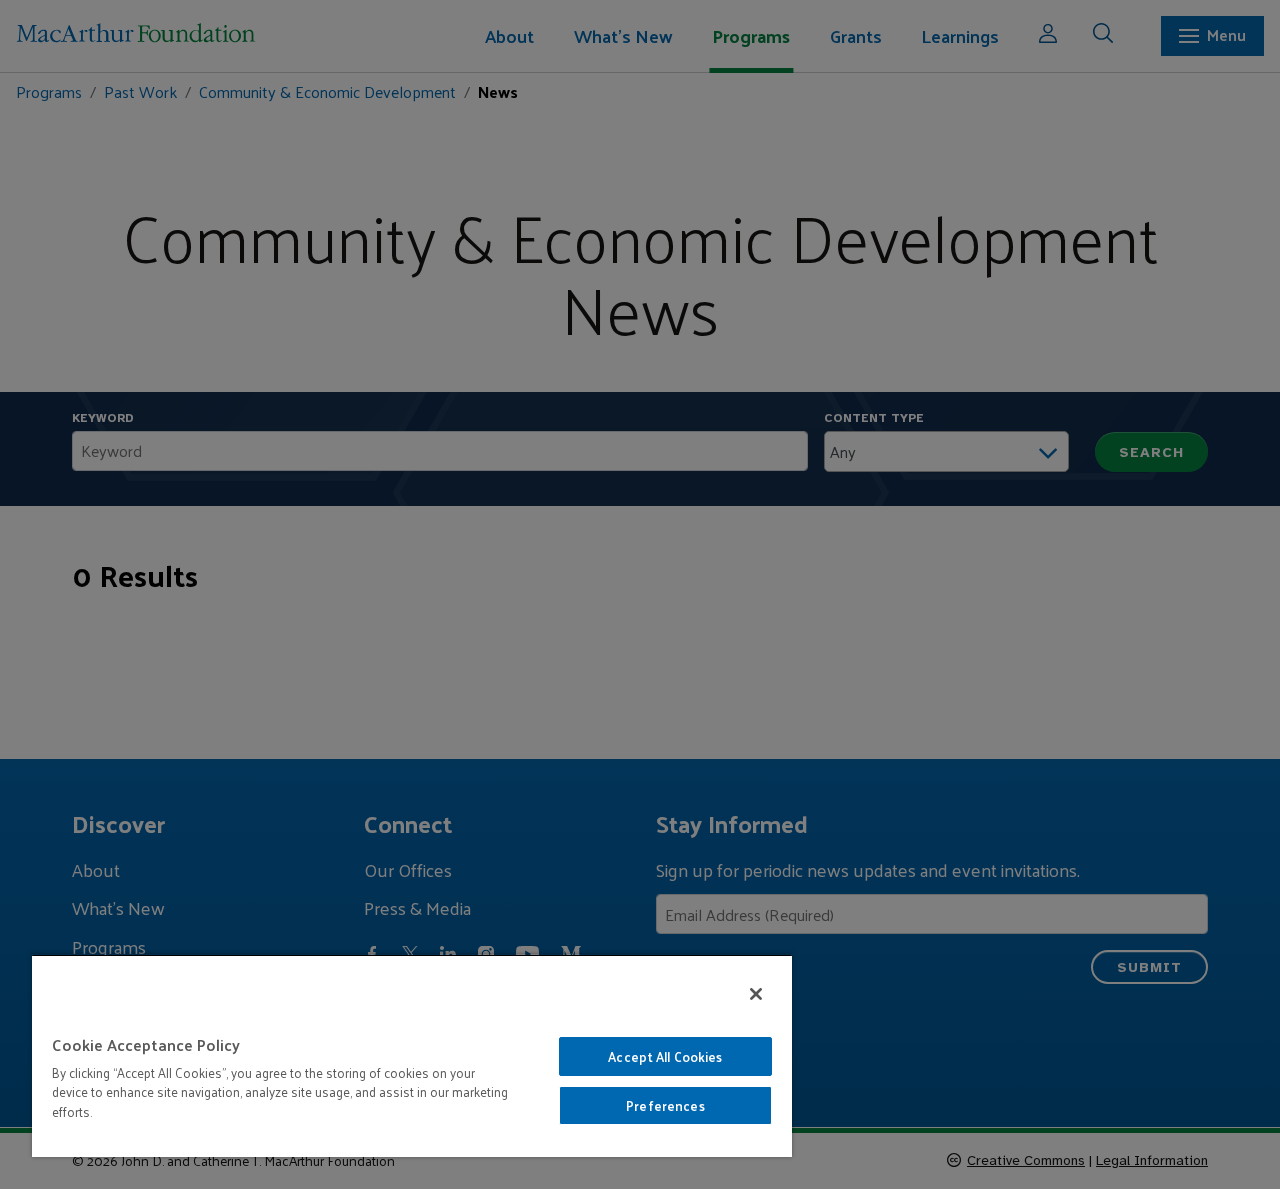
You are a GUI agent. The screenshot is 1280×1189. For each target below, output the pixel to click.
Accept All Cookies (665, 1056)
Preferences (665, 1105)
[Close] (756, 994)
